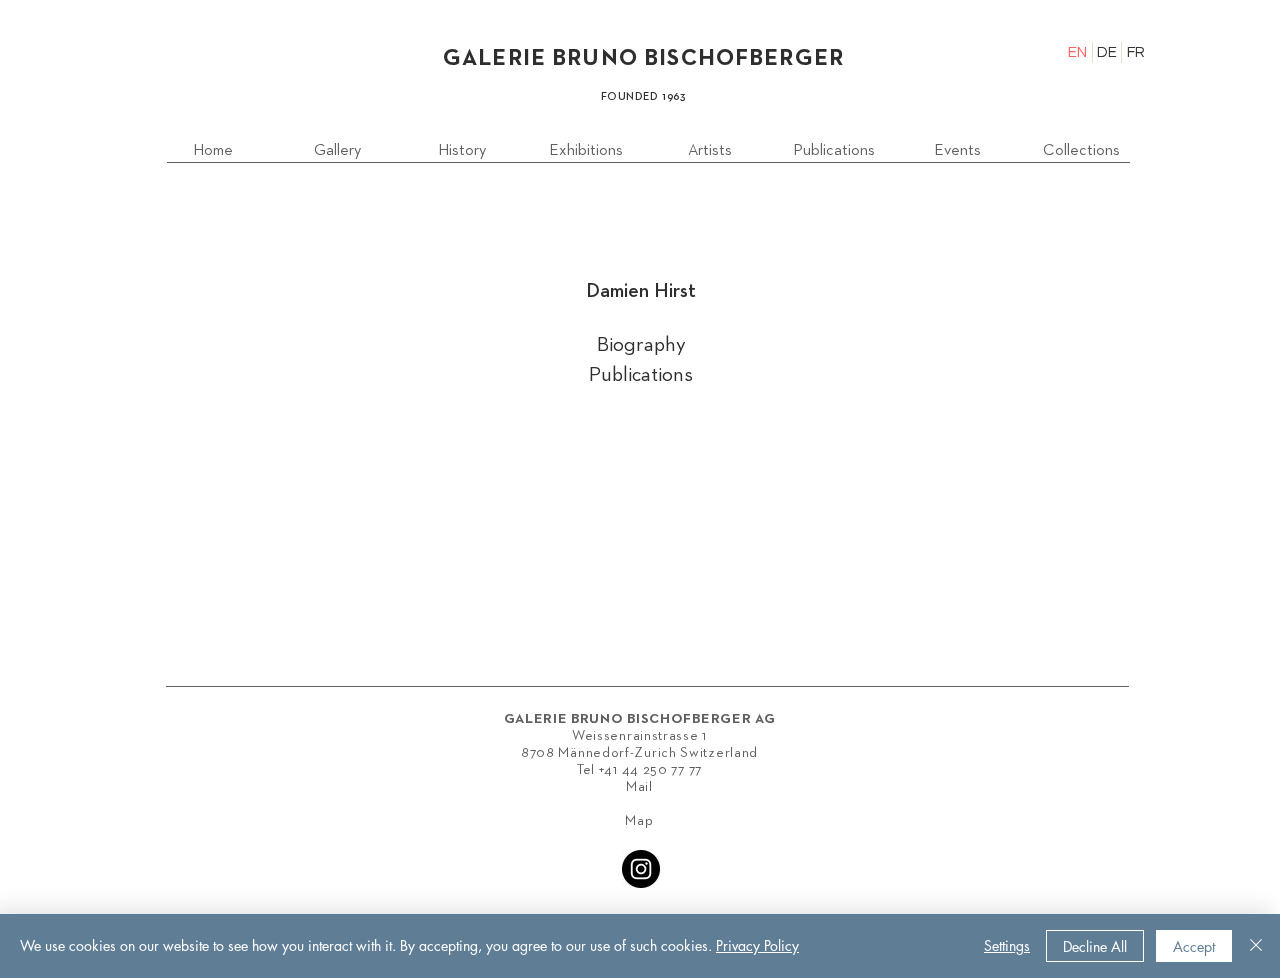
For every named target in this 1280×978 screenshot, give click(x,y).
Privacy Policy (757, 945)
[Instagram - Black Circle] (641, 869)
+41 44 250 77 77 (650, 770)
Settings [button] (1007, 945)
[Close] (1256, 946)
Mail (639, 787)
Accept (1194, 946)
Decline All (1095, 946)
